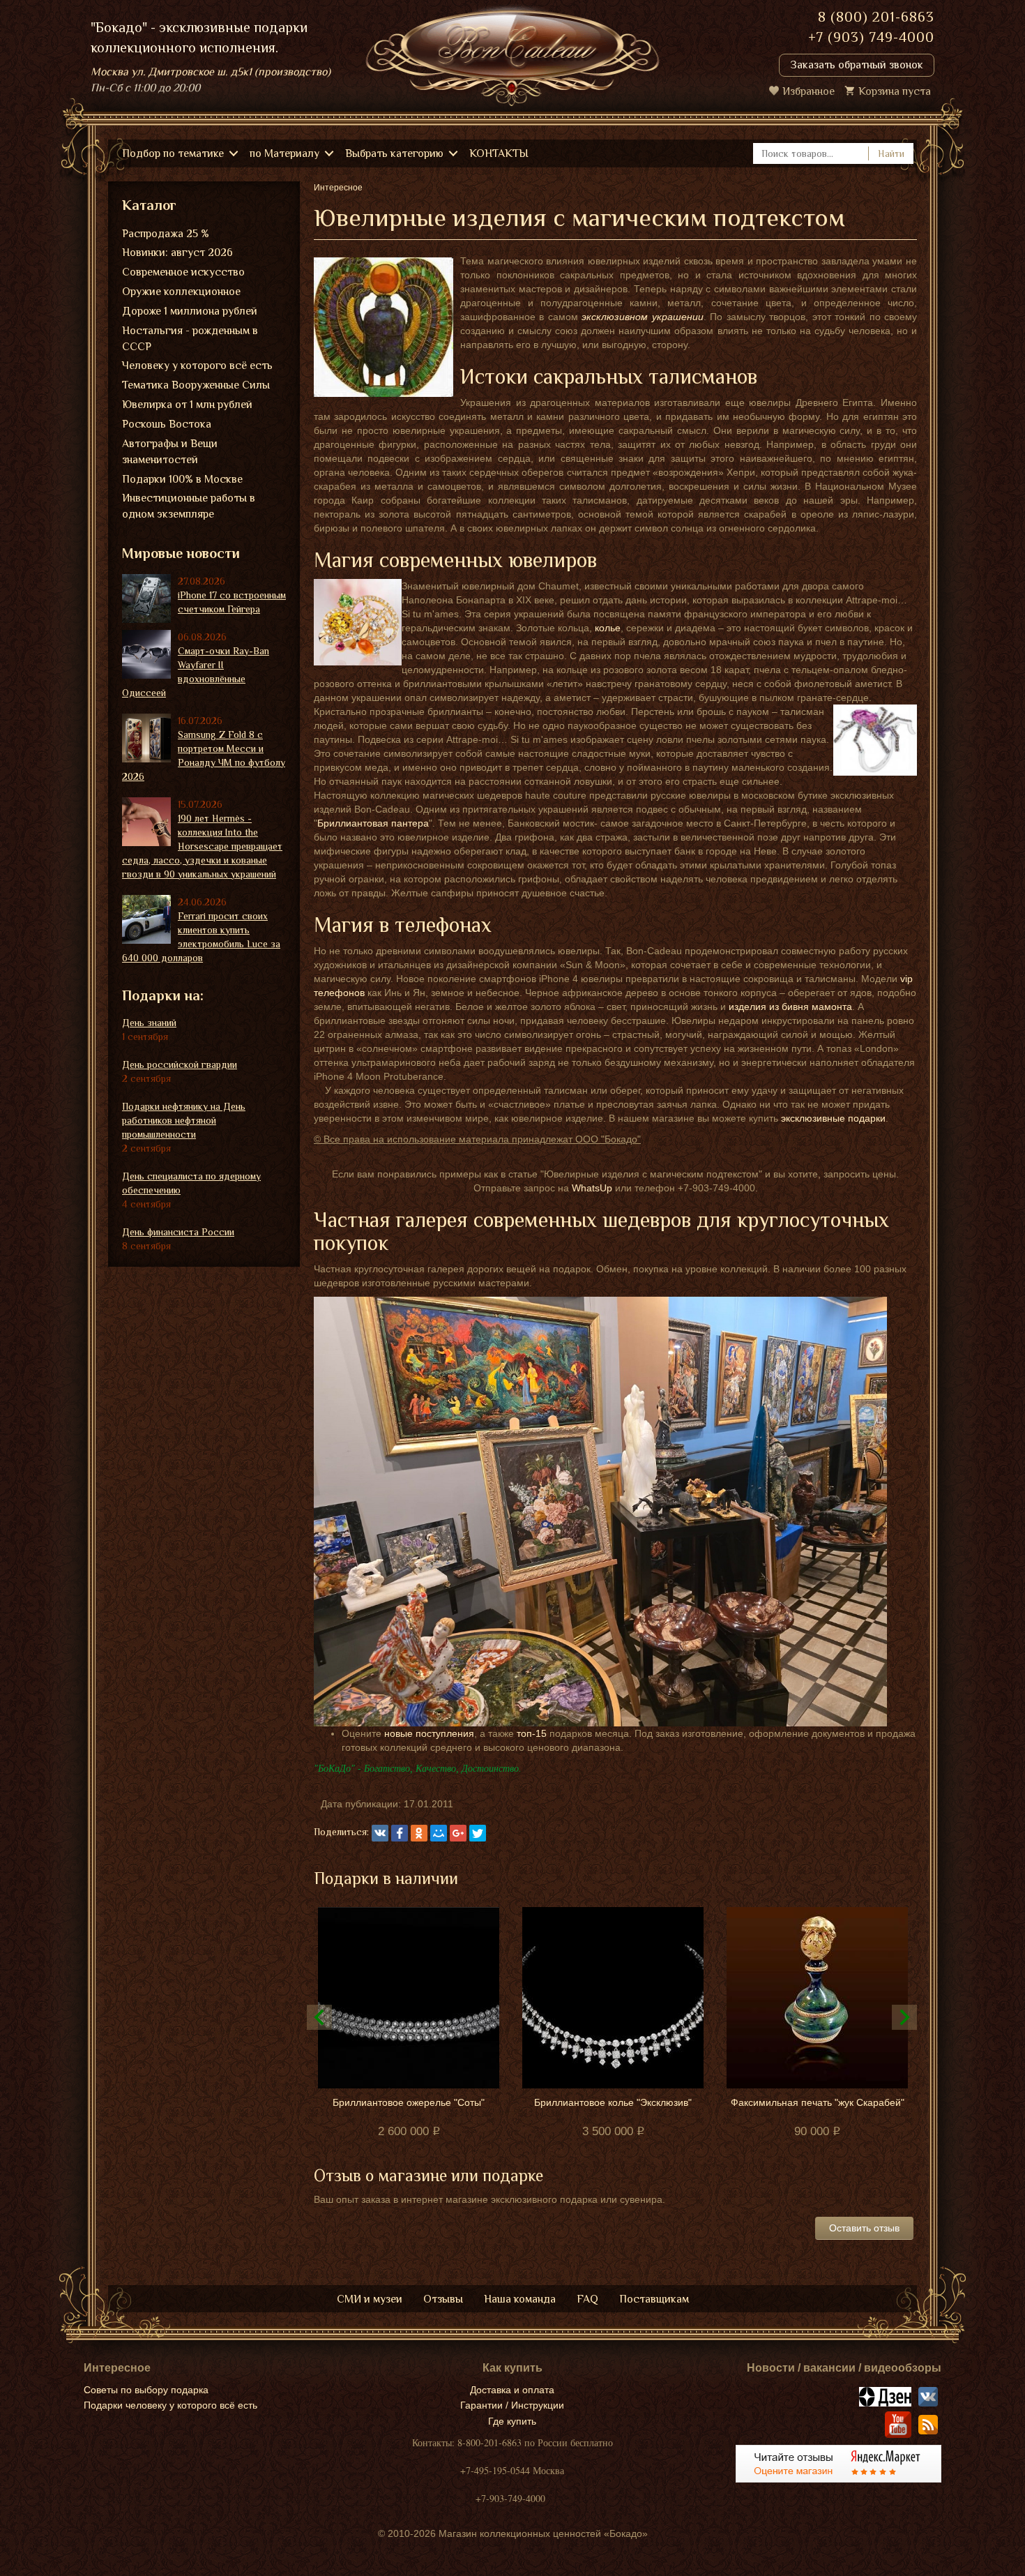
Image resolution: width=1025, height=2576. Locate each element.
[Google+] (458, 1833)
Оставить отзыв (864, 2228)
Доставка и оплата (512, 2390)
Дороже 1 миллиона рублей (190, 311)
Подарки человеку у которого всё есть (170, 2405)
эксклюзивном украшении (642, 317)
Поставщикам (654, 2299)
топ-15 (532, 1733)
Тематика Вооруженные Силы (196, 385)
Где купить (512, 2421)
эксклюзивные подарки (833, 1118)
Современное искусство (183, 272)
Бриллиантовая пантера (373, 823)
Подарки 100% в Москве (182, 479)
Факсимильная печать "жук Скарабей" (818, 2102)
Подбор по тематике (173, 153)
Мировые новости (181, 553)
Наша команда (520, 2299)
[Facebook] (400, 1833)
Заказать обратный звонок (857, 65)
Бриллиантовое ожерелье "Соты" (409, 2102)
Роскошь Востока (167, 424)
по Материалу (284, 153)
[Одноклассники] (419, 1833)
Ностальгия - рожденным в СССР (190, 339)
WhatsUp (592, 1188)
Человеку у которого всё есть (197, 366)
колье (608, 628)
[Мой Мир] (439, 1833)
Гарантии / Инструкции (512, 2405)
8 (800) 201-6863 (876, 17)
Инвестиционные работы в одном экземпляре (189, 506)
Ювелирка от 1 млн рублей (187, 405)
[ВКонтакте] (380, 1833)
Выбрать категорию (394, 153)
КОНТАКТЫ (499, 153)
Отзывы (443, 2299)
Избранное (808, 91)
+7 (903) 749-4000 (871, 37)
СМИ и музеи (370, 2299)
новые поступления (429, 1733)
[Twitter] (478, 1833)
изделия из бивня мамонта (790, 1007)
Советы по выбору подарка (146, 2390)
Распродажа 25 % (166, 234)
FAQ (587, 2299)
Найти (891, 153)
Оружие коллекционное (181, 292)
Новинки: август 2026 (177, 253)
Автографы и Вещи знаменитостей (170, 452)
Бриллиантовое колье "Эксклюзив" (613, 2102)
